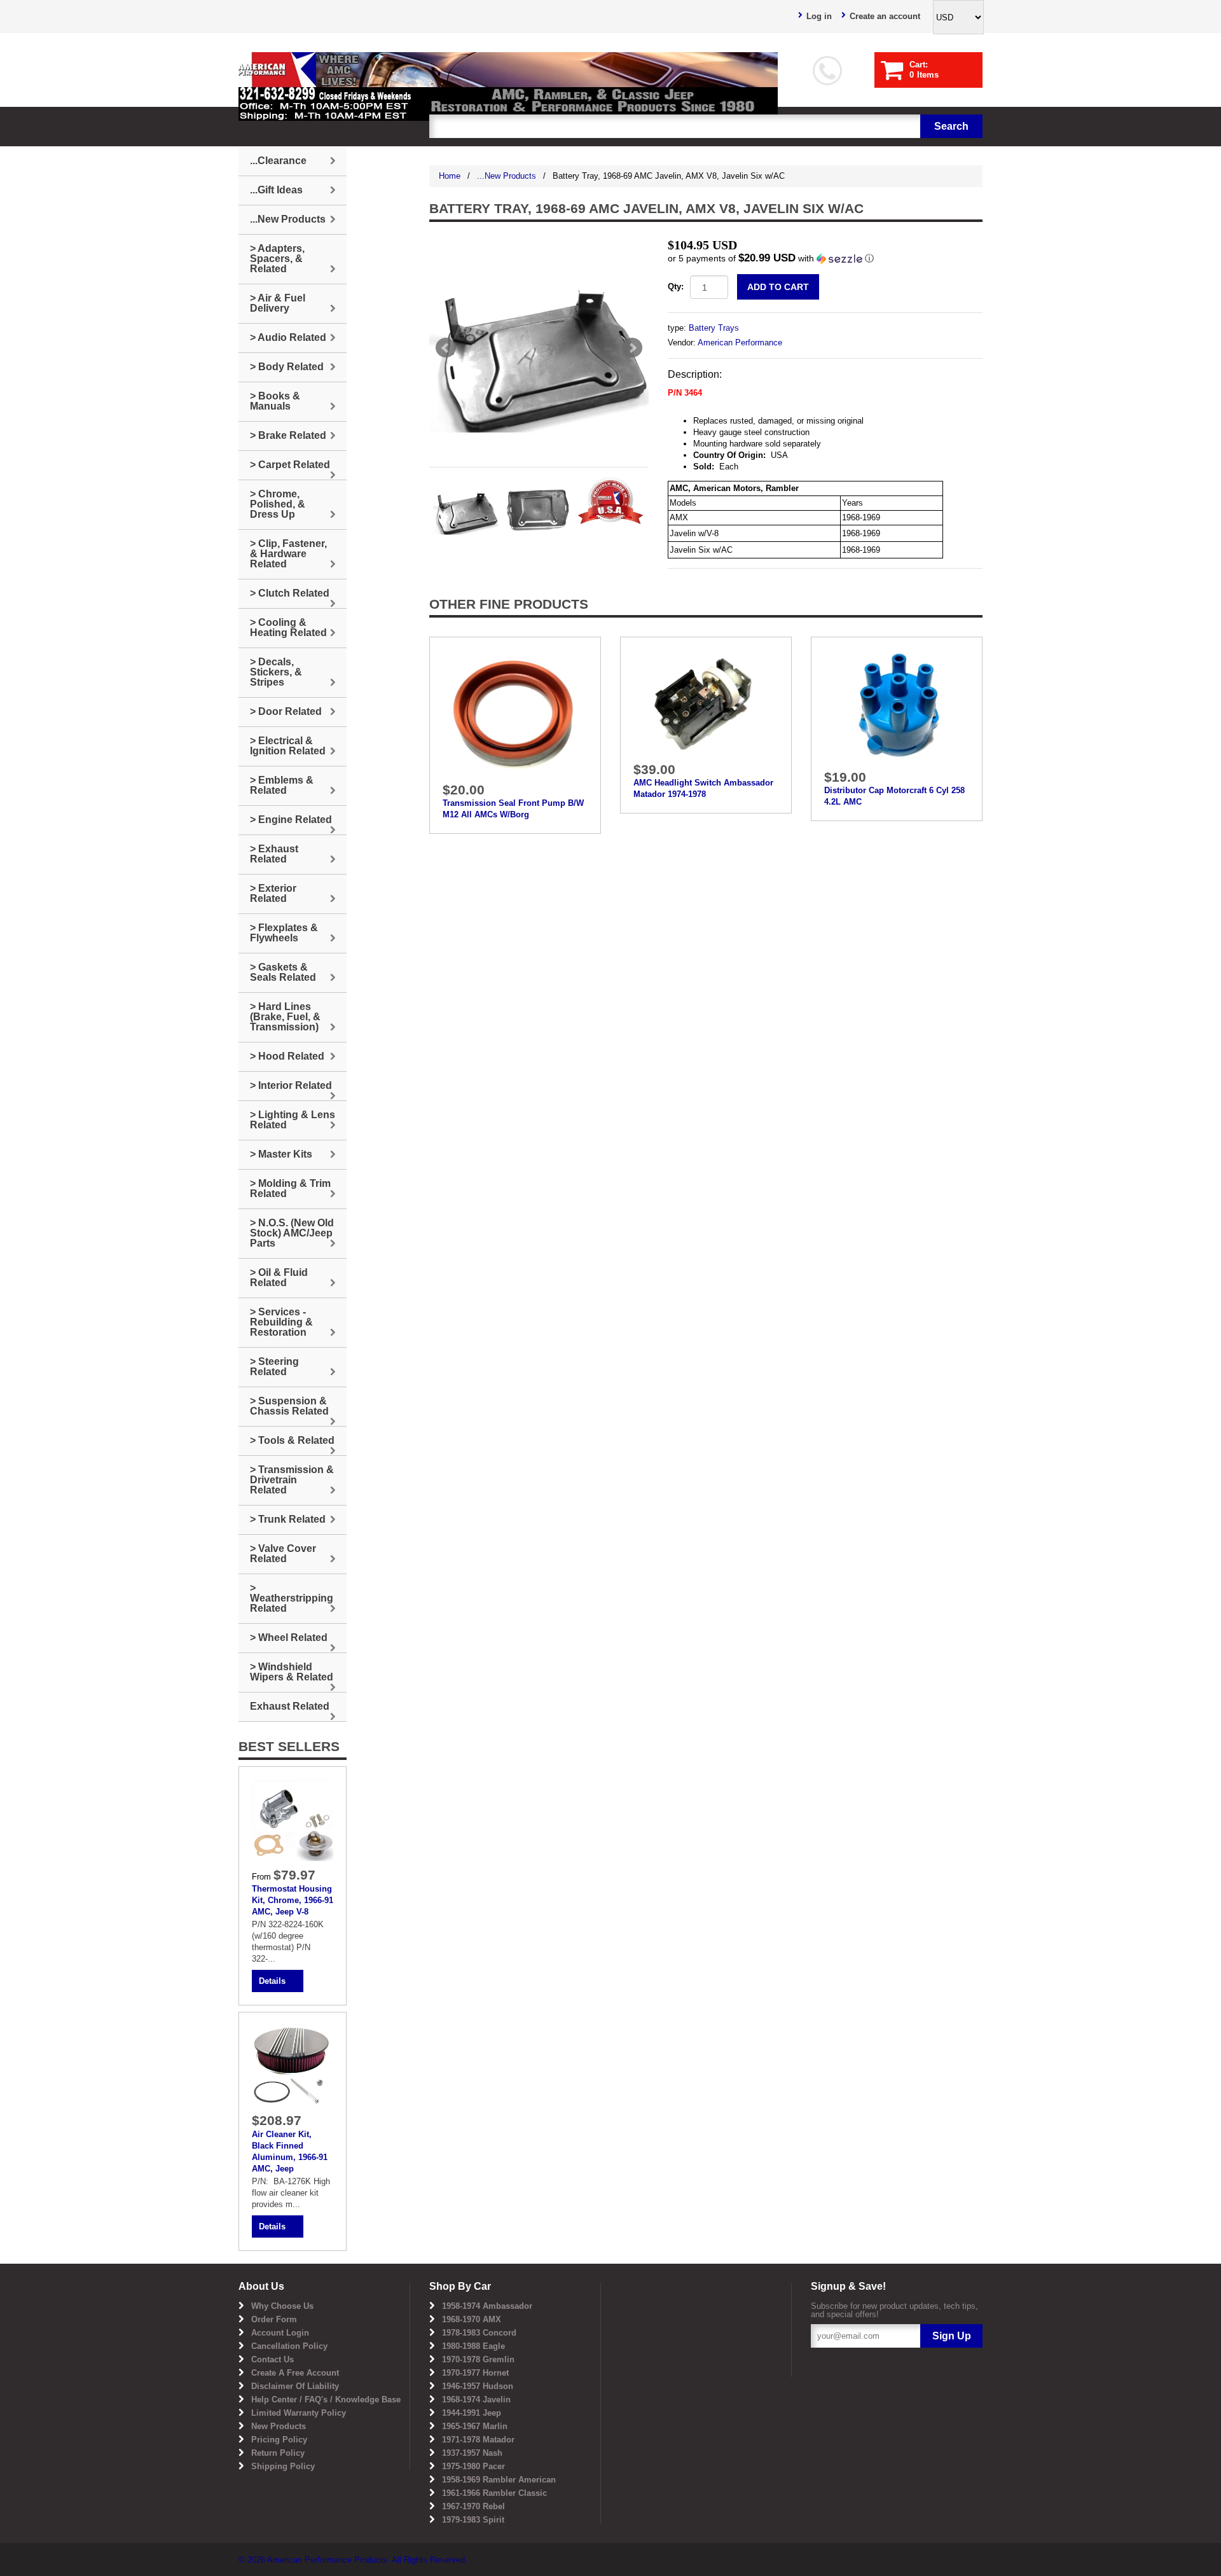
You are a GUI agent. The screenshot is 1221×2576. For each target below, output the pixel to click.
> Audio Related (288, 337)
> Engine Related (291, 820)
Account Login (280, 2333)
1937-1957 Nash (472, 2453)
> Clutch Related (290, 593)
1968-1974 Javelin (476, 2399)
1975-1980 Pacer (473, 2466)
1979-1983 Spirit (473, 2520)
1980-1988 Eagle (473, 2346)
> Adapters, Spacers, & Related (277, 259)
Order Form (274, 2319)
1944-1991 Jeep (472, 2413)
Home (450, 176)
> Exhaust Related (274, 854)
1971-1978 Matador (478, 2440)
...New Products (507, 176)
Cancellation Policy (289, 2346)
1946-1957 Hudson (478, 2386)
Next (632, 348)
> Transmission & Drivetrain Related (292, 1480)
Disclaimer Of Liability (295, 2386)
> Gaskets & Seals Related (283, 972)
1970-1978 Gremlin (478, 2359)
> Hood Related (287, 1056)
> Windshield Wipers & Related (292, 1672)
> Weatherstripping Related (292, 1598)
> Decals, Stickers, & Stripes (276, 672)
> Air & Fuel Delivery (278, 303)
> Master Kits (281, 1154)
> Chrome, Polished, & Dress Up (278, 504)
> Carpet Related (290, 465)
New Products (279, 2426)
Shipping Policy (283, 2466)
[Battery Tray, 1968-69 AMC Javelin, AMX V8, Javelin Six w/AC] (539, 348)
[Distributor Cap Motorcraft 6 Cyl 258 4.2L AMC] (897, 706)
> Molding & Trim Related (290, 1188)
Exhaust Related (290, 1706)
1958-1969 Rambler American (499, 2480)
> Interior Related (291, 1085)
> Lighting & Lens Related (293, 1120)
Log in (819, 16)
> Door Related (286, 711)
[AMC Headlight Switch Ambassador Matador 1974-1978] (706, 703)
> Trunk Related (288, 1519)
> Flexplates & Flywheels (284, 933)
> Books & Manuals (275, 401)
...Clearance (278, 161)
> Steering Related (274, 1367)
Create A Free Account (295, 2373)
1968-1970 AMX (472, 2319)
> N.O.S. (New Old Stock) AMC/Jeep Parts (292, 1233)
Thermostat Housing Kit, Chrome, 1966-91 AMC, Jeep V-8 (293, 1900)
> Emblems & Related (282, 785)
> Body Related (287, 367)
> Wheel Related (289, 1638)
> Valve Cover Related (283, 1554)
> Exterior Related (273, 893)
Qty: (676, 287)
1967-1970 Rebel (473, 2506)
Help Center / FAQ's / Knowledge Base (326, 2399)
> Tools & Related (292, 1440)
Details (272, 1981)
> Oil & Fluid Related (279, 1278)
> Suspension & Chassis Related (289, 1406)
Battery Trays (714, 328)
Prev (446, 348)
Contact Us (272, 2359)
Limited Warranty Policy (299, 2413)
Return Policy (278, 2453)
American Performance (740, 343)
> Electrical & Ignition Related (288, 746)
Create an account (885, 16)
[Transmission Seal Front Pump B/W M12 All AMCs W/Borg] (515, 712)
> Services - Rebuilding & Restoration (281, 1322)
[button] (825, 259)
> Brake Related (288, 435)
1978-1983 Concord (479, 2333)
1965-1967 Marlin (475, 2426)
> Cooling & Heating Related (288, 627)
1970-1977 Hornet (475, 2373)
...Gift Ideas (276, 190)
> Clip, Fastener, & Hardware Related (288, 554)
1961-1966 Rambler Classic (494, 2493)
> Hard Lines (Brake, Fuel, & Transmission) (285, 1017)
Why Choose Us (282, 2306)
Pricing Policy (279, 2440)
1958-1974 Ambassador (487, 2306)
